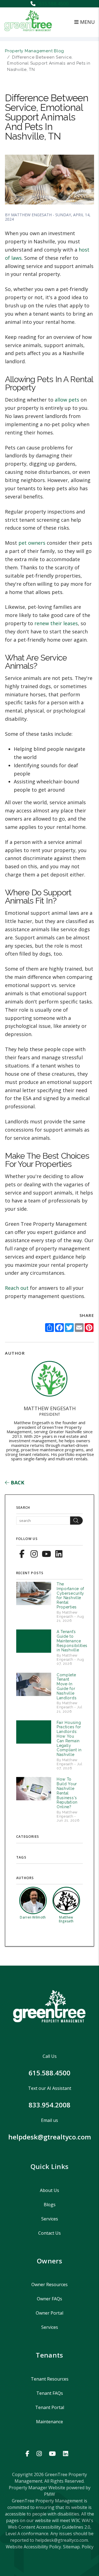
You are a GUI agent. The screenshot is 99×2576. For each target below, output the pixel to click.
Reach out (17, 1288)
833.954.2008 (50, 2105)
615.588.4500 (54, 4)
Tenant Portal (50, 2407)
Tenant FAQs (50, 2393)
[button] (22, 1553)
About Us (50, 2190)
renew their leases (56, 623)
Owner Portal (50, 2313)
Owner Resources (50, 2284)
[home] (28, 21)
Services (50, 2219)
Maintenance (50, 2422)
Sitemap (71, 2547)
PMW (50, 2494)
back (17, 1482)
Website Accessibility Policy (33, 2547)
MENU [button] (87, 22)
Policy (88, 2547)
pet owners (32, 543)
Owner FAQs (50, 2299)
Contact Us (50, 2233)
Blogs (50, 2205)
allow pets (67, 400)
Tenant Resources (50, 2379)
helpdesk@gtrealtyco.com (50, 2137)
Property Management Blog (35, 51)
